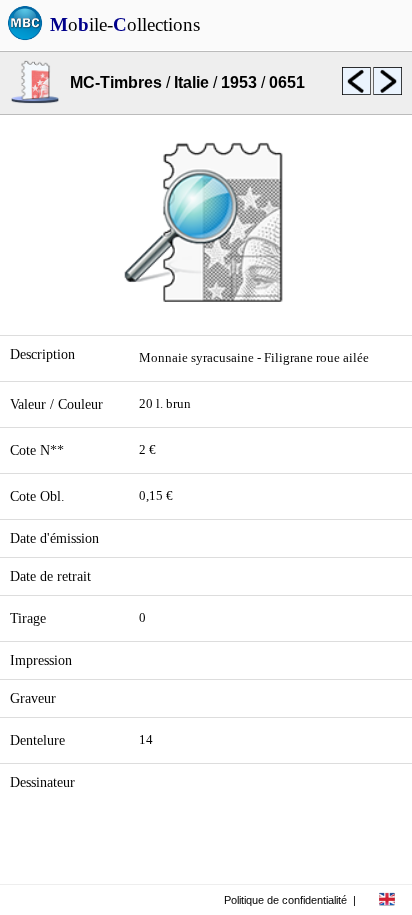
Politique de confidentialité (285, 900)
